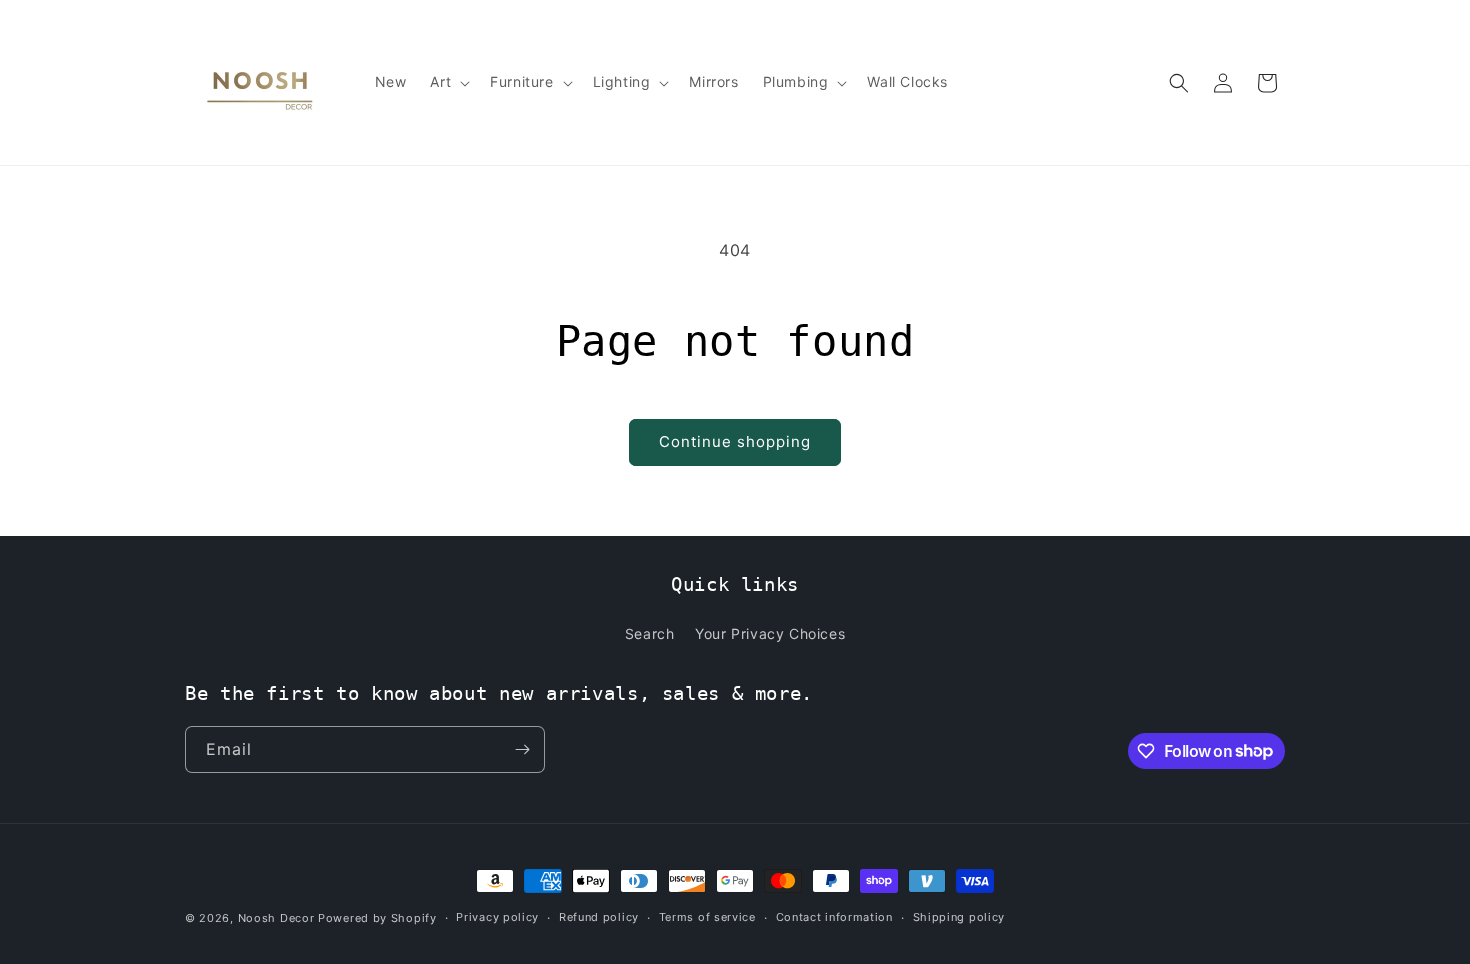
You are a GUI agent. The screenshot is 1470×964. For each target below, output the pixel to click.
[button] (448, 82)
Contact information (834, 917)
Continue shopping (735, 441)
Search (650, 633)
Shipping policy (959, 917)
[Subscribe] (522, 749)
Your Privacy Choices (770, 633)
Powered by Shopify (377, 918)
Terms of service (707, 917)
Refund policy (599, 917)
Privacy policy (497, 917)
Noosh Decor (276, 918)
